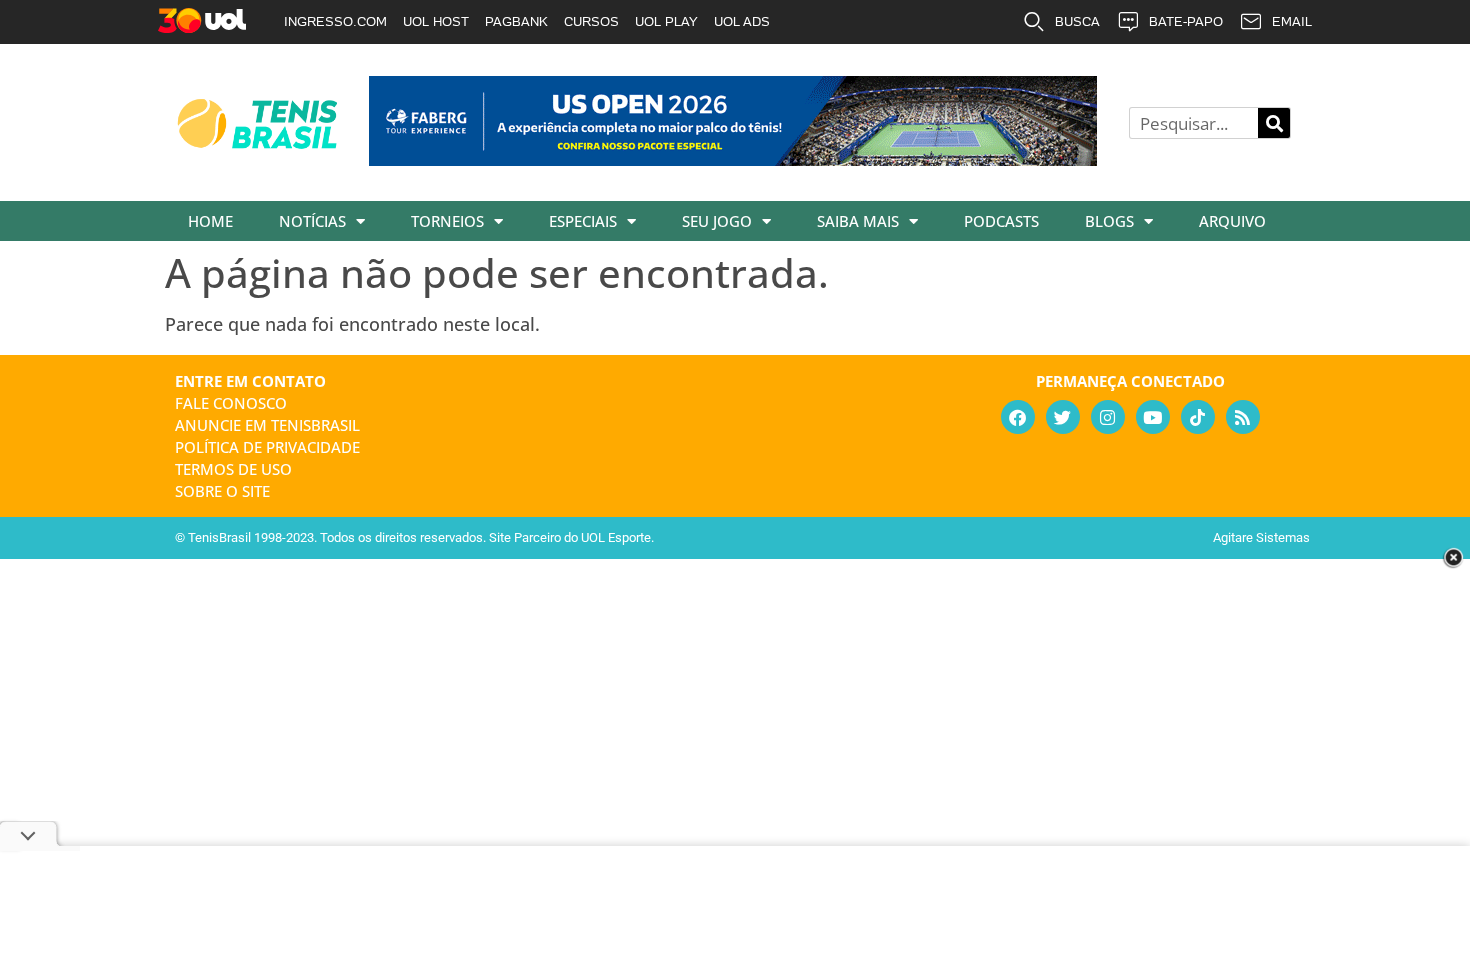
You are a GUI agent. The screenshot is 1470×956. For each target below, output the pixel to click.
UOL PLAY (666, 21)
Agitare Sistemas (1261, 537)
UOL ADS (742, 21)
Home (210, 221)
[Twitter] (1063, 417)
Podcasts (1001, 221)
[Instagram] (1108, 417)
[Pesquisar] (1274, 123)
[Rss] (1243, 417)
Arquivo (1232, 221)
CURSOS (591, 21)
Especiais (583, 221)
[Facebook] (1018, 417)
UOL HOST (436, 21)
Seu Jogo (717, 221)
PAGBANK (516, 21)
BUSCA (1077, 21)
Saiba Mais (858, 221)
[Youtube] (1153, 417)
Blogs (1109, 221)
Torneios (447, 221)
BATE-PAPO (1186, 21)
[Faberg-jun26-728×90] (733, 159)
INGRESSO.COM (335, 21)
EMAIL (1292, 21)
